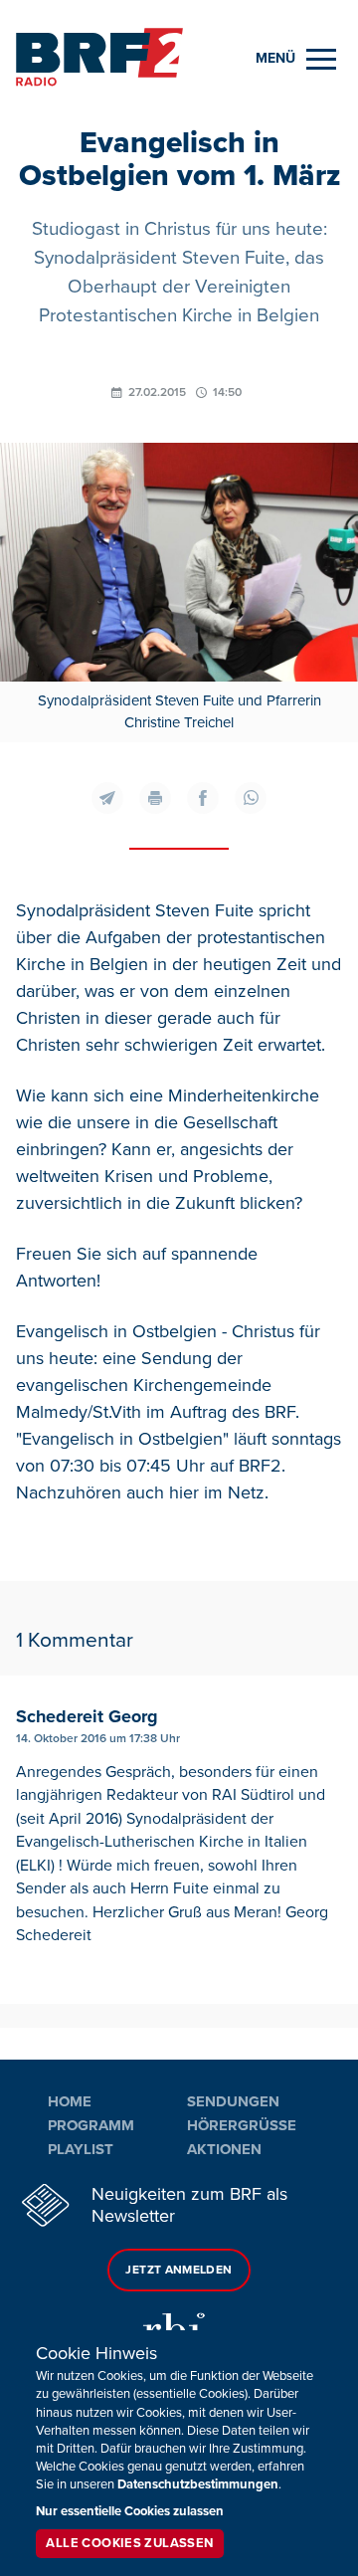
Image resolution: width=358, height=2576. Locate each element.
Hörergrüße (242, 2125)
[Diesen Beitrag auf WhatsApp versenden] (251, 798)
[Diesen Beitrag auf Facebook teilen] (203, 798)
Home (70, 2101)
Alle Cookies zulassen (129, 2543)
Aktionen (224, 2149)
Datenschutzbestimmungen (198, 2484)
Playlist (81, 2149)
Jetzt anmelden (179, 2270)
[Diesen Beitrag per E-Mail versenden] (107, 798)
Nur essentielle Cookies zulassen (130, 2511)
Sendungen (233, 2101)
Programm (91, 2125)
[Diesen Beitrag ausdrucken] (155, 798)
